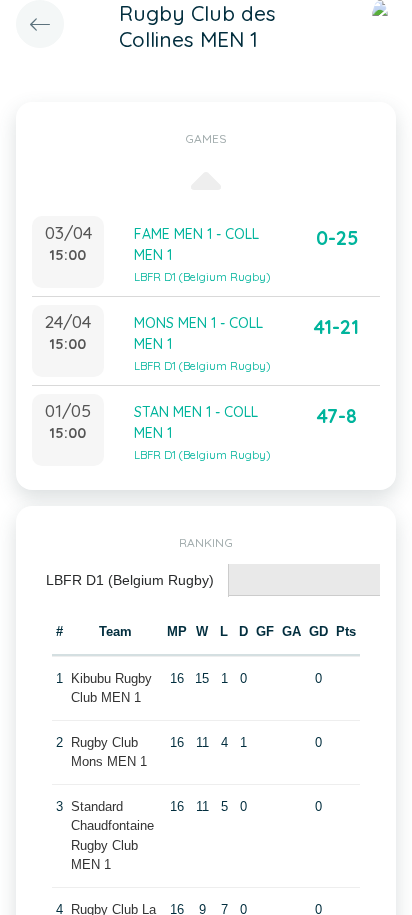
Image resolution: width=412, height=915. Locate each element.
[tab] (130, 580)
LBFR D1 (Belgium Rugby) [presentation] (130, 580)
